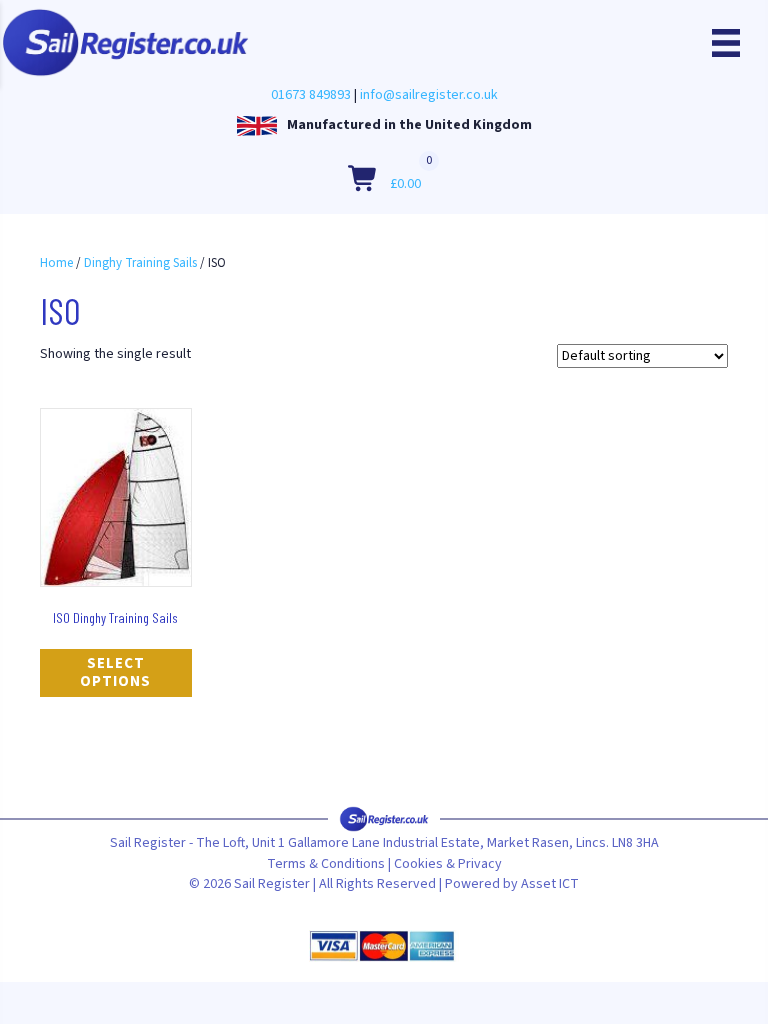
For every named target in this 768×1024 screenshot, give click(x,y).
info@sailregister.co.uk (429, 95)
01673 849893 (311, 95)
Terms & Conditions (326, 864)
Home (56, 263)
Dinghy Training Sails (140, 263)
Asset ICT (550, 884)
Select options (115, 672)
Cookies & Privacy (448, 864)
